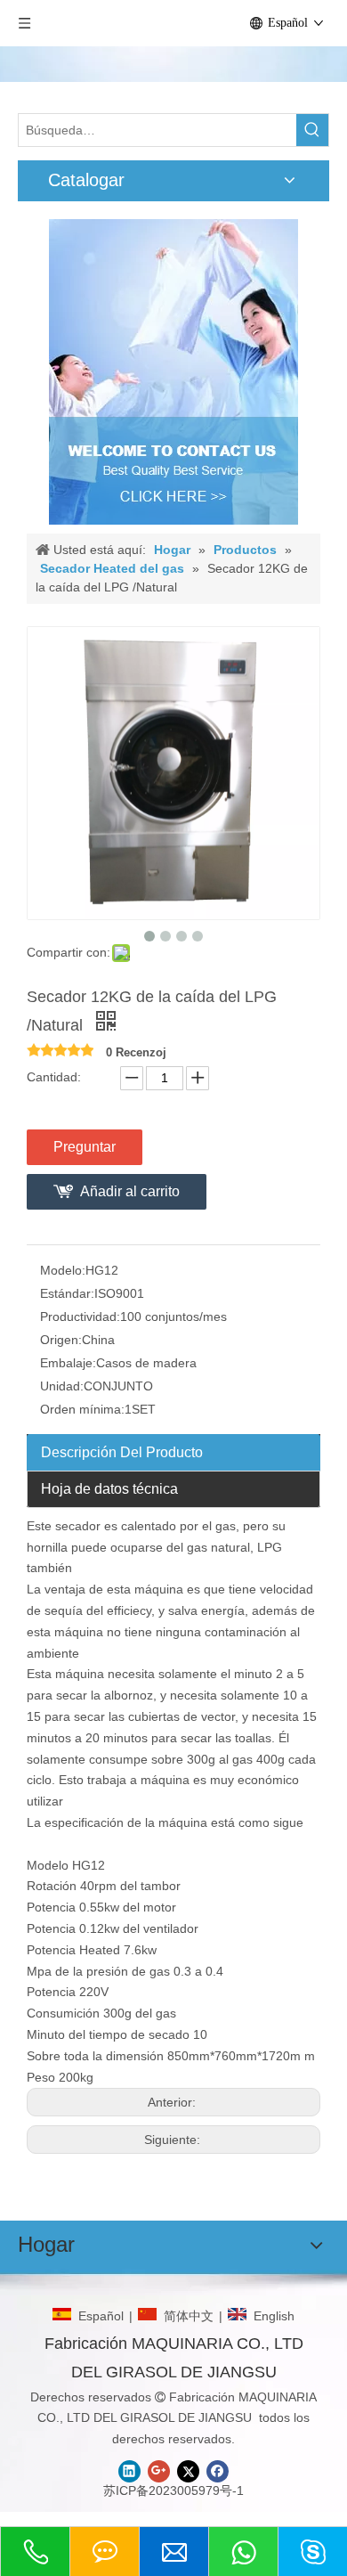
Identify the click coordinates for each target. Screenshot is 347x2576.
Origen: (61, 1340)
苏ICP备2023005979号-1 (173, 2490)
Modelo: (63, 1270)
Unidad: (62, 1386)
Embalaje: (68, 1363)
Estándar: (67, 1293)
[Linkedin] (129, 2471)
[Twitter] (188, 2471)
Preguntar (85, 1147)
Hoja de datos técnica (109, 1489)
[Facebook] (218, 2471)
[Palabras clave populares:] (312, 130)
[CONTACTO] (173, 372)
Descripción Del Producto (122, 1452)
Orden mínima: (82, 1409)
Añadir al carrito (130, 1191)
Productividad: (80, 1317)
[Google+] (159, 2471)
